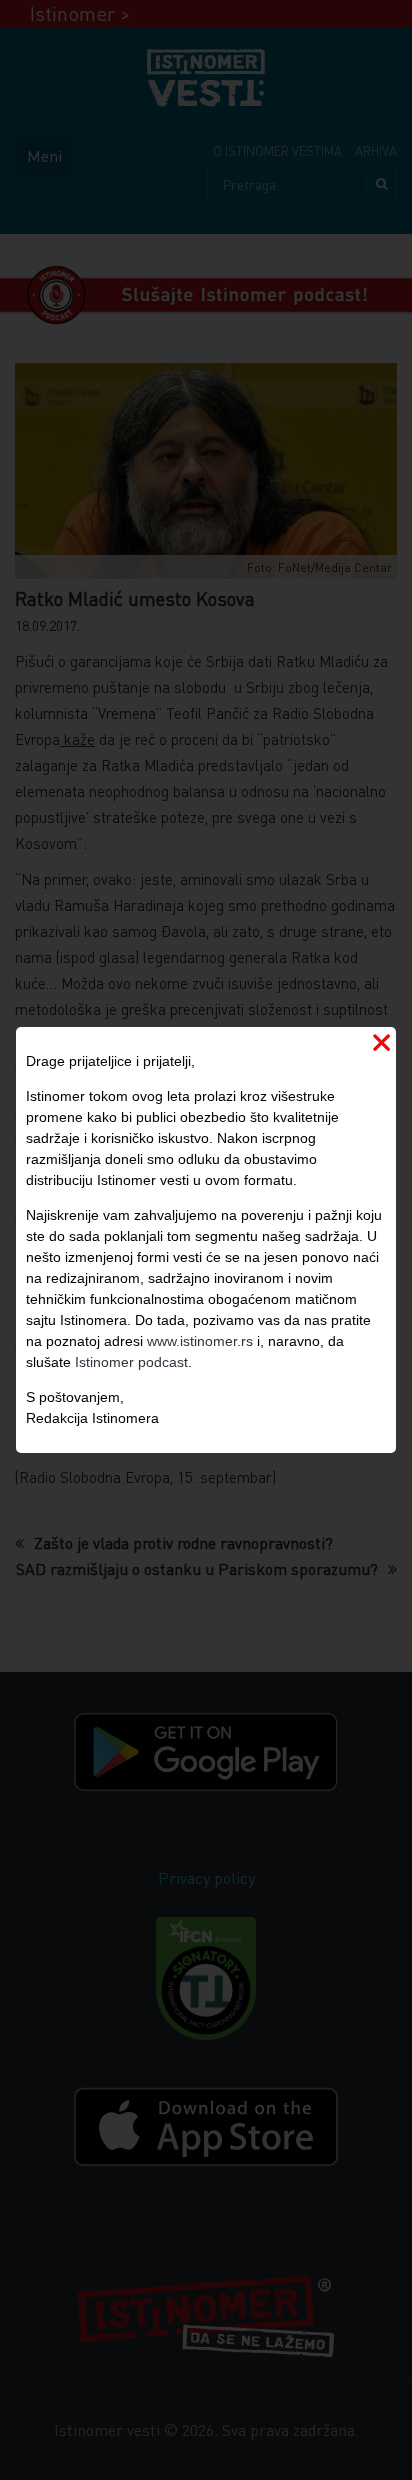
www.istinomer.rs (200, 1341)
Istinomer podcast (131, 1362)
